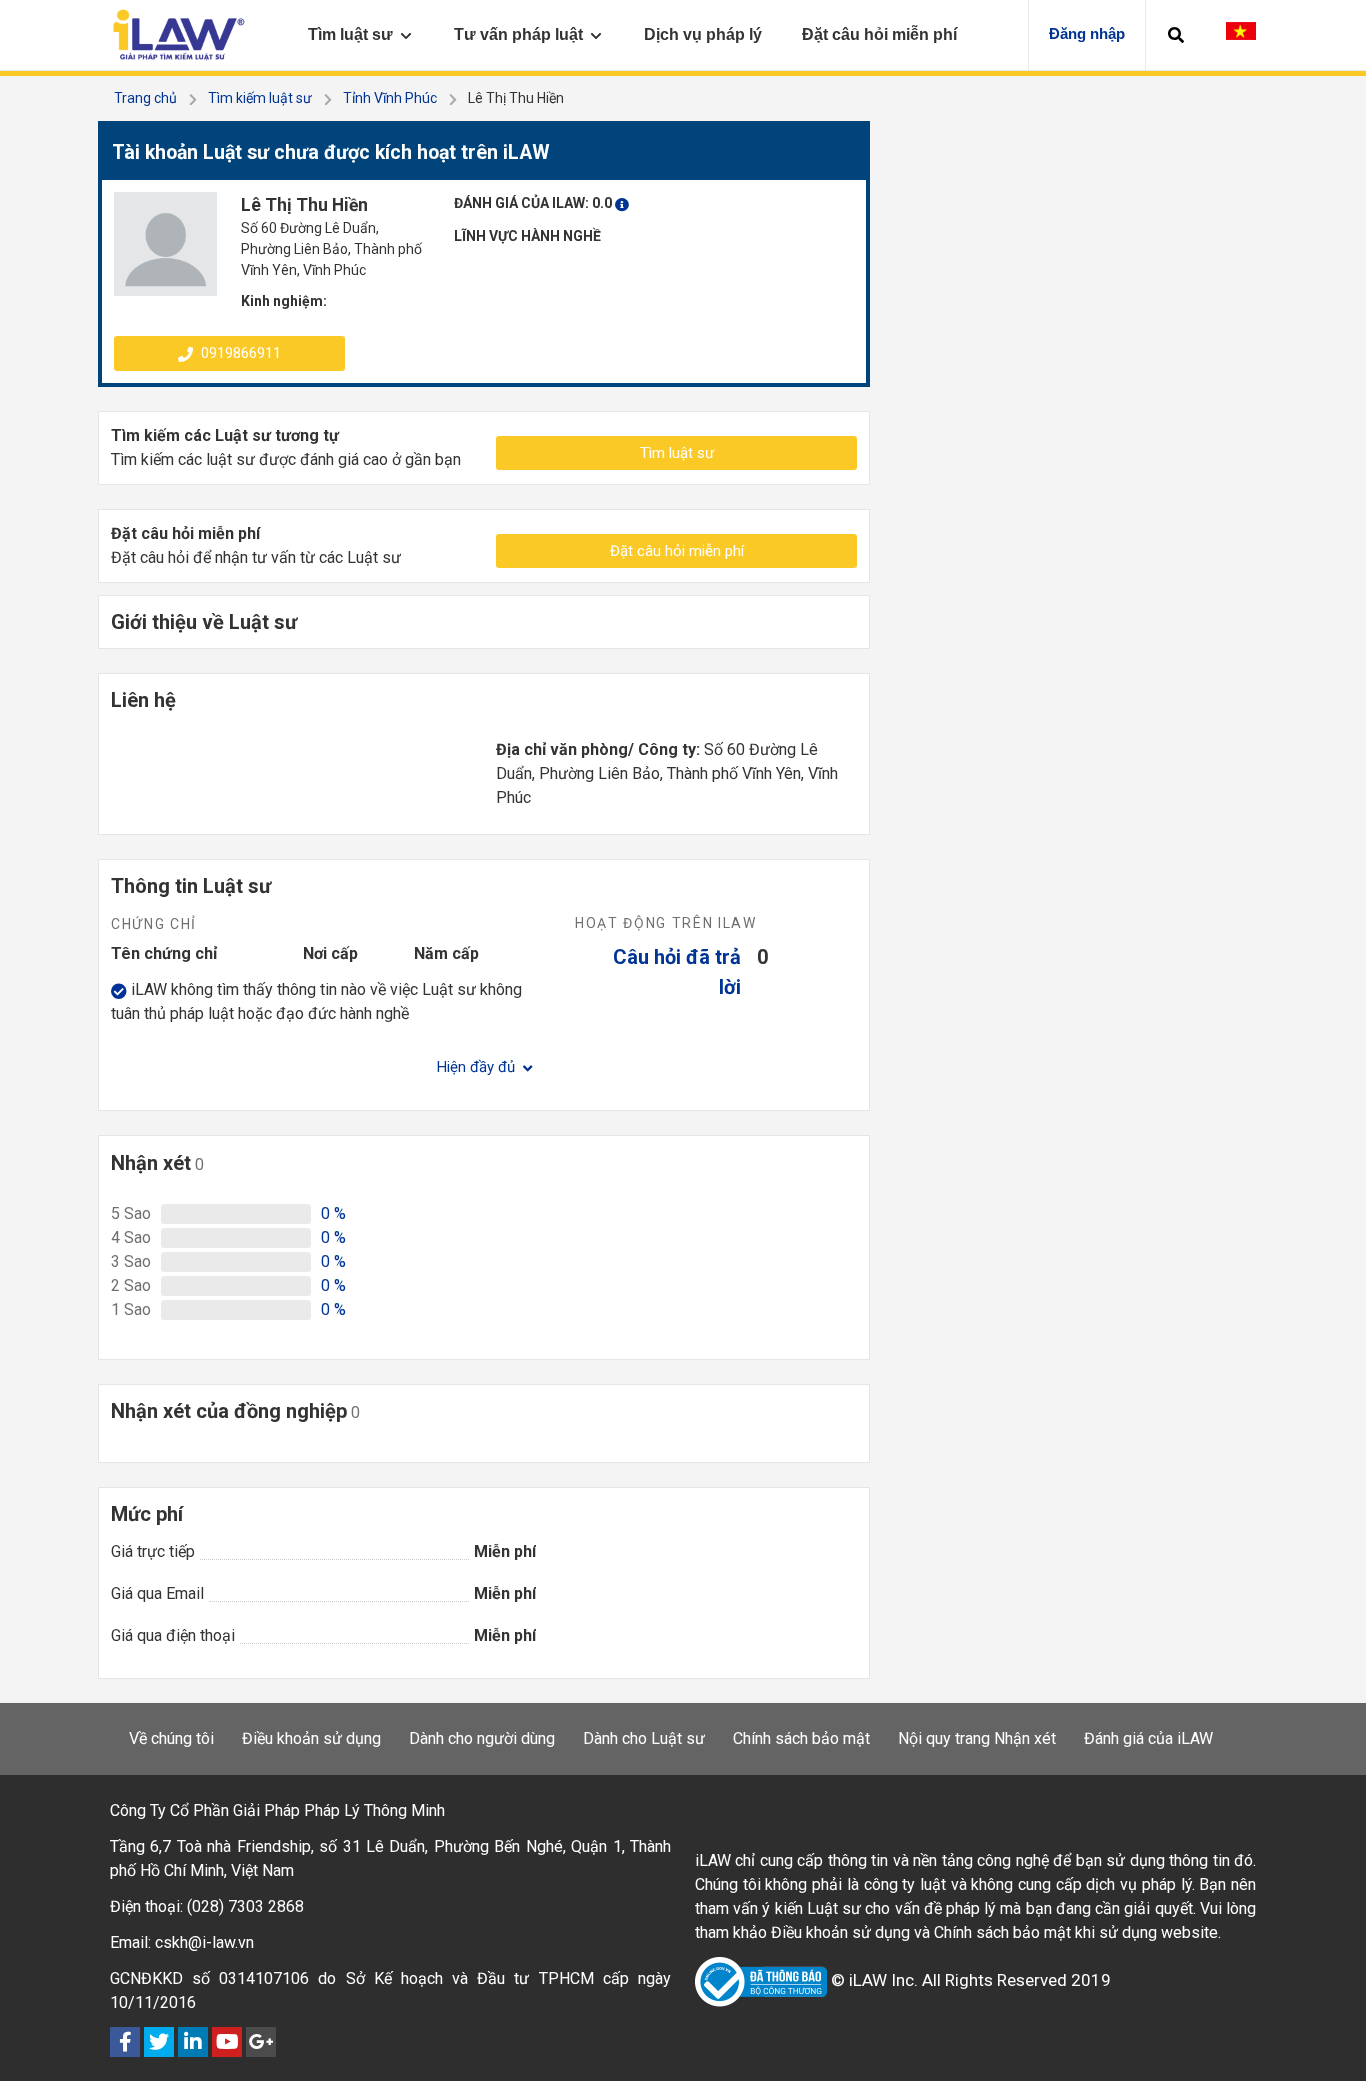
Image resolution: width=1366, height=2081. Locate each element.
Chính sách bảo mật (801, 1738)
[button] (1176, 35)
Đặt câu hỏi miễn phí (677, 551)
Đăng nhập (1087, 33)
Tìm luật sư (677, 453)
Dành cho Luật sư (644, 1738)
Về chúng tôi (171, 1738)
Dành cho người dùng (482, 1738)
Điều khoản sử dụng (311, 1738)
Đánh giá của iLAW (1148, 1738)
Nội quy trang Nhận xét (977, 1738)
